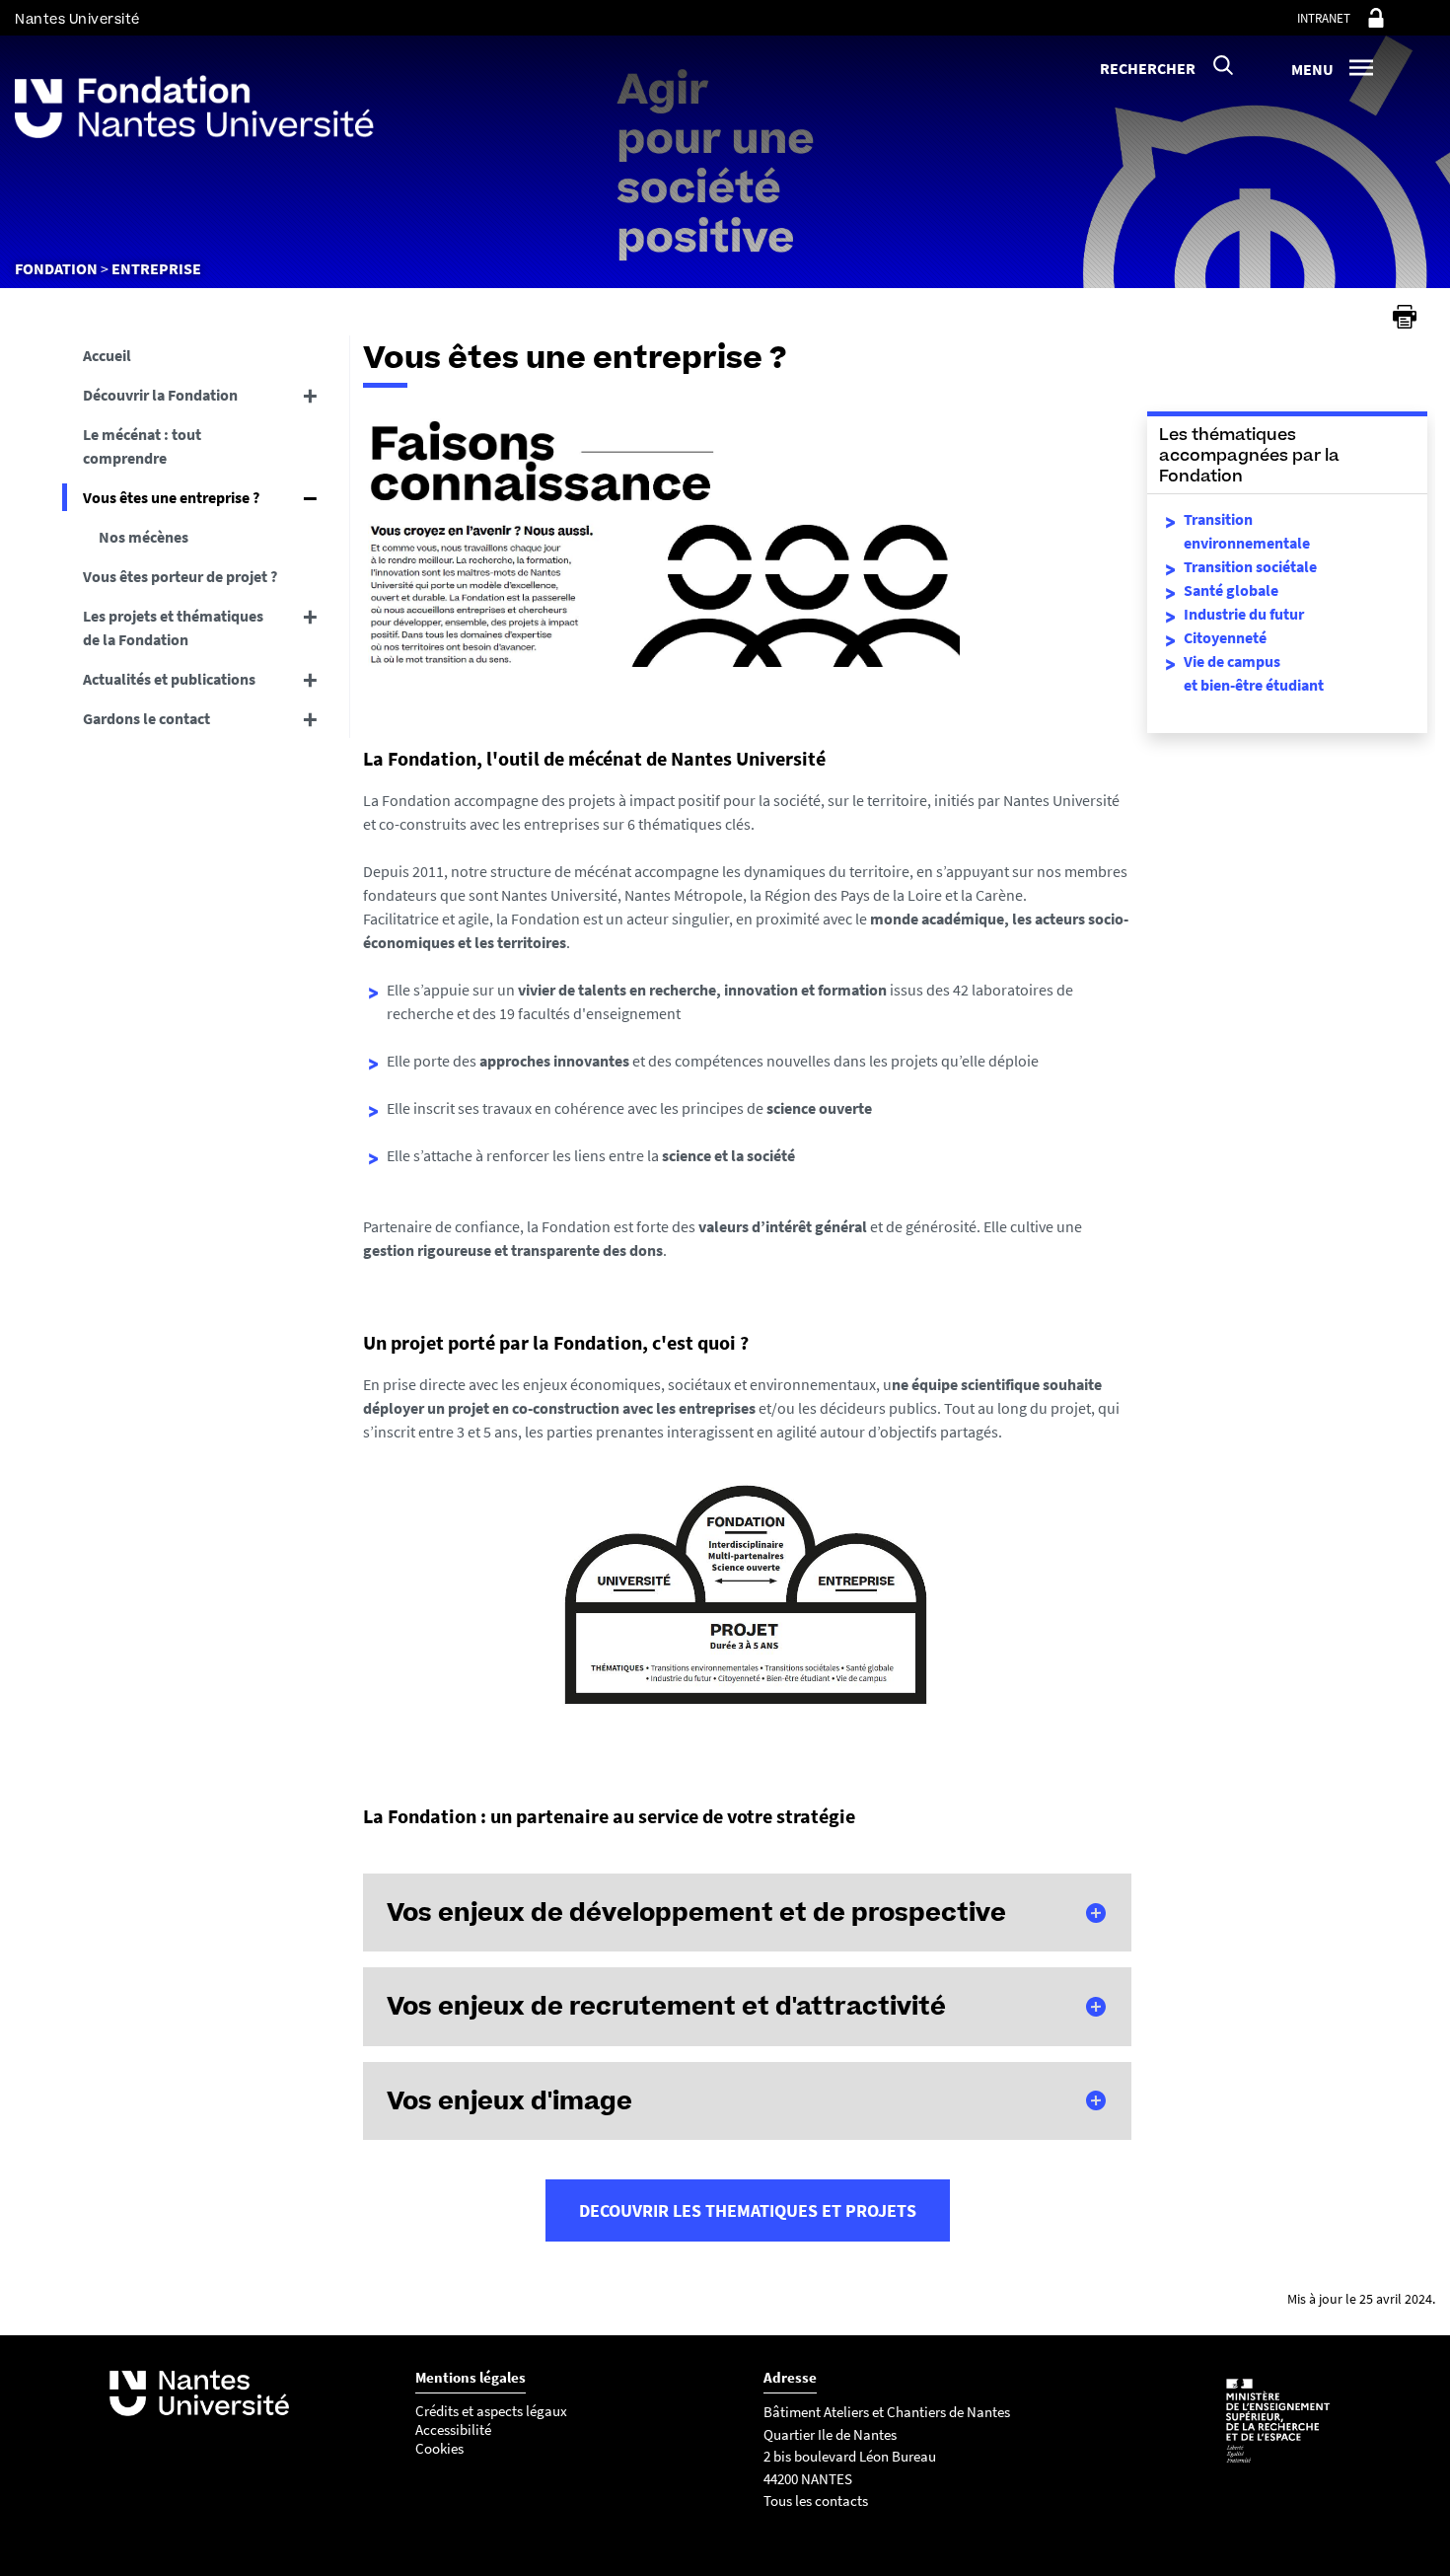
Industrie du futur (1244, 614)
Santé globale (1231, 590)
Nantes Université (77, 19)
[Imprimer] (1405, 317)
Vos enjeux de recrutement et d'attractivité (666, 2006)
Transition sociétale (1250, 566)
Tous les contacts (816, 2501)
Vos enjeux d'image (509, 2100)
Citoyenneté (1225, 637)
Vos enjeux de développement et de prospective (696, 1912)
